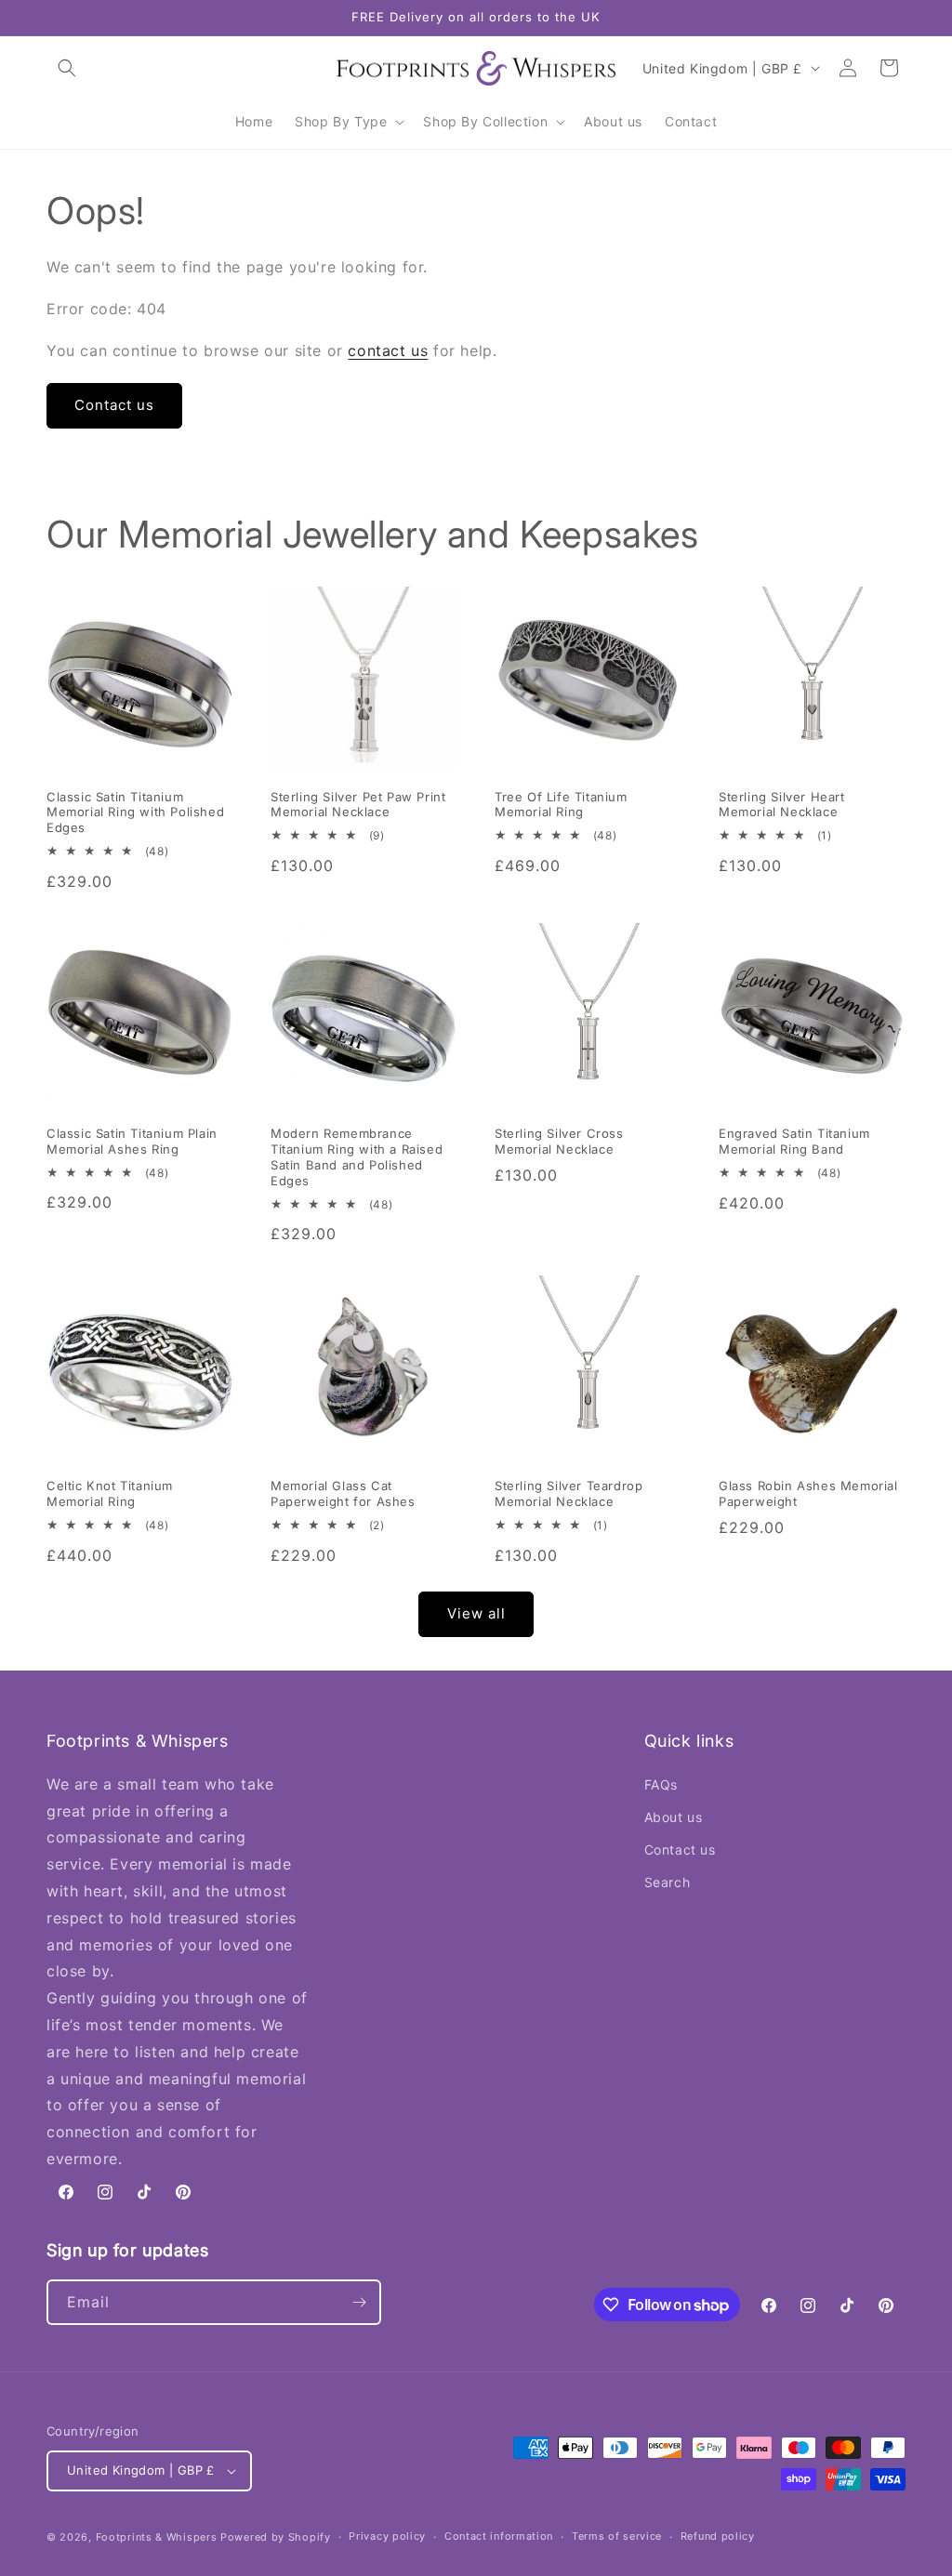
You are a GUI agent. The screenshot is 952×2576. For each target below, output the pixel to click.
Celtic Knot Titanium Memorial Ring (110, 1493)
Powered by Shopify (276, 2537)
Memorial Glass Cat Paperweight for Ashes (343, 1493)
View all (476, 1613)
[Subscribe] (359, 2302)
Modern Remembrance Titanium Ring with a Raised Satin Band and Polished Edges (357, 1157)
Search (668, 1882)
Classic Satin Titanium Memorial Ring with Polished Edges (135, 812)
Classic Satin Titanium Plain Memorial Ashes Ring (132, 1141)
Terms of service (617, 2536)
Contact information (499, 2536)
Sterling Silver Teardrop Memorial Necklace (569, 1493)
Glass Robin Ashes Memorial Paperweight (808, 1493)
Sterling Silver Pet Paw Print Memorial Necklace (358, 805)
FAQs (661, 1784)
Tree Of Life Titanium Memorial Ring (561, 805)
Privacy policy (387, 2536)
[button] (67, 68)
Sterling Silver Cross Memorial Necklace (559, 1141)
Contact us (114, 405)
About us (674, 1817)
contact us (388, 350)
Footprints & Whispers (157, 2537)
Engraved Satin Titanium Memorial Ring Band (794, 1141)
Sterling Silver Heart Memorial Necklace (782, 805)
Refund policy (718, 2536)
